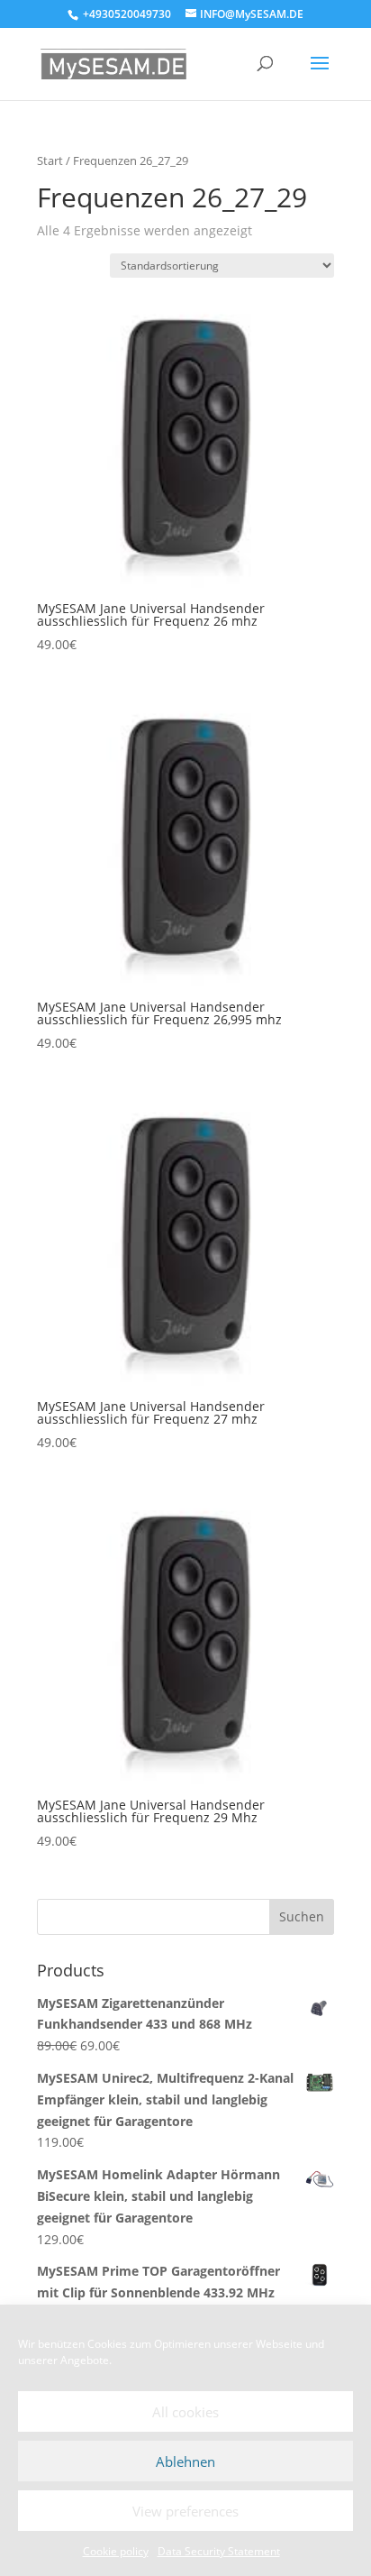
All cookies (185, 2412)
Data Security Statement (219, 2551)
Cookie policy (116, 2551)
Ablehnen (185, 2461)
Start (50, 160)
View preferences (185, 2511)
